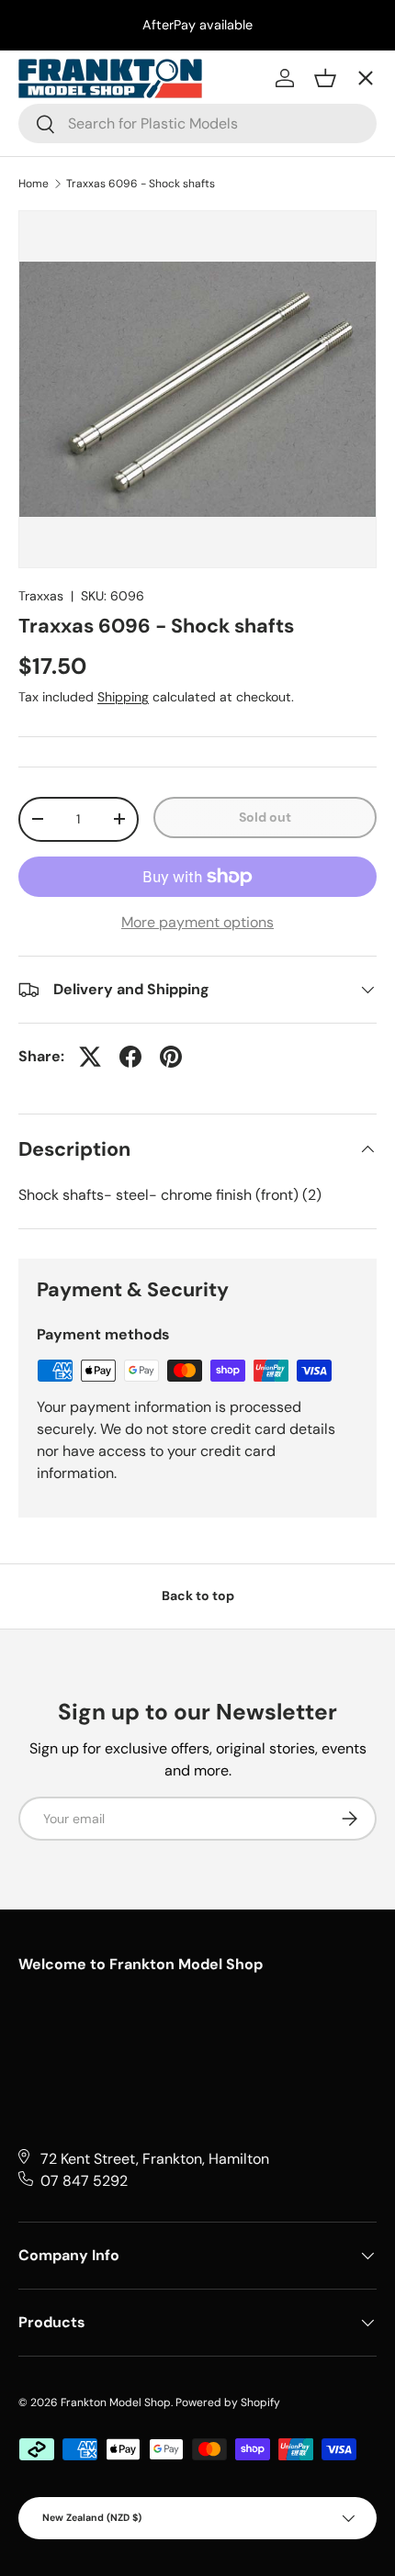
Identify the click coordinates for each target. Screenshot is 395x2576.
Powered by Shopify (228, 2402)
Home (34, 184)
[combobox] (197, 123)
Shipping (123, 697)
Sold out (265, 817)
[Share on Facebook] (130, 1057)
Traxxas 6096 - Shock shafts (141, 184)
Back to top (198, 1596)
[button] (325, 78)
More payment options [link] (197, 922)
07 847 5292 (84, 2181)
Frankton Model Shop (116, 2402)
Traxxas (41, 596)
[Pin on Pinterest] (171, 1057)
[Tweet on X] (90, 1057)
